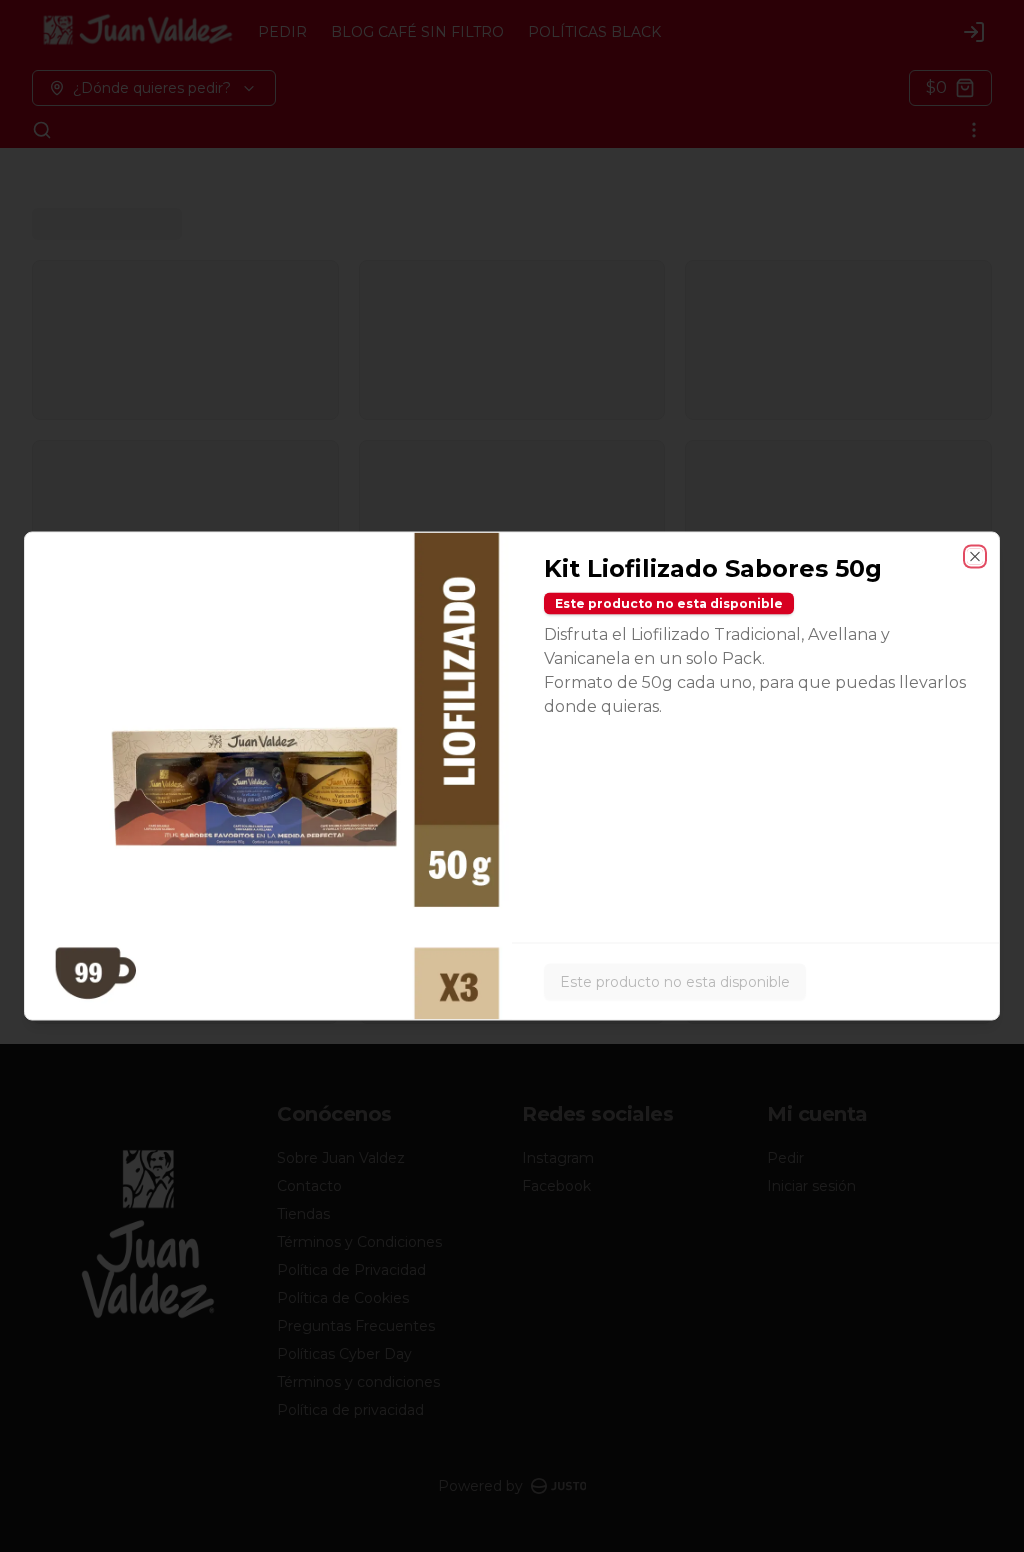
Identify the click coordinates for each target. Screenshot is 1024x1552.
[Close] (975, 557)
